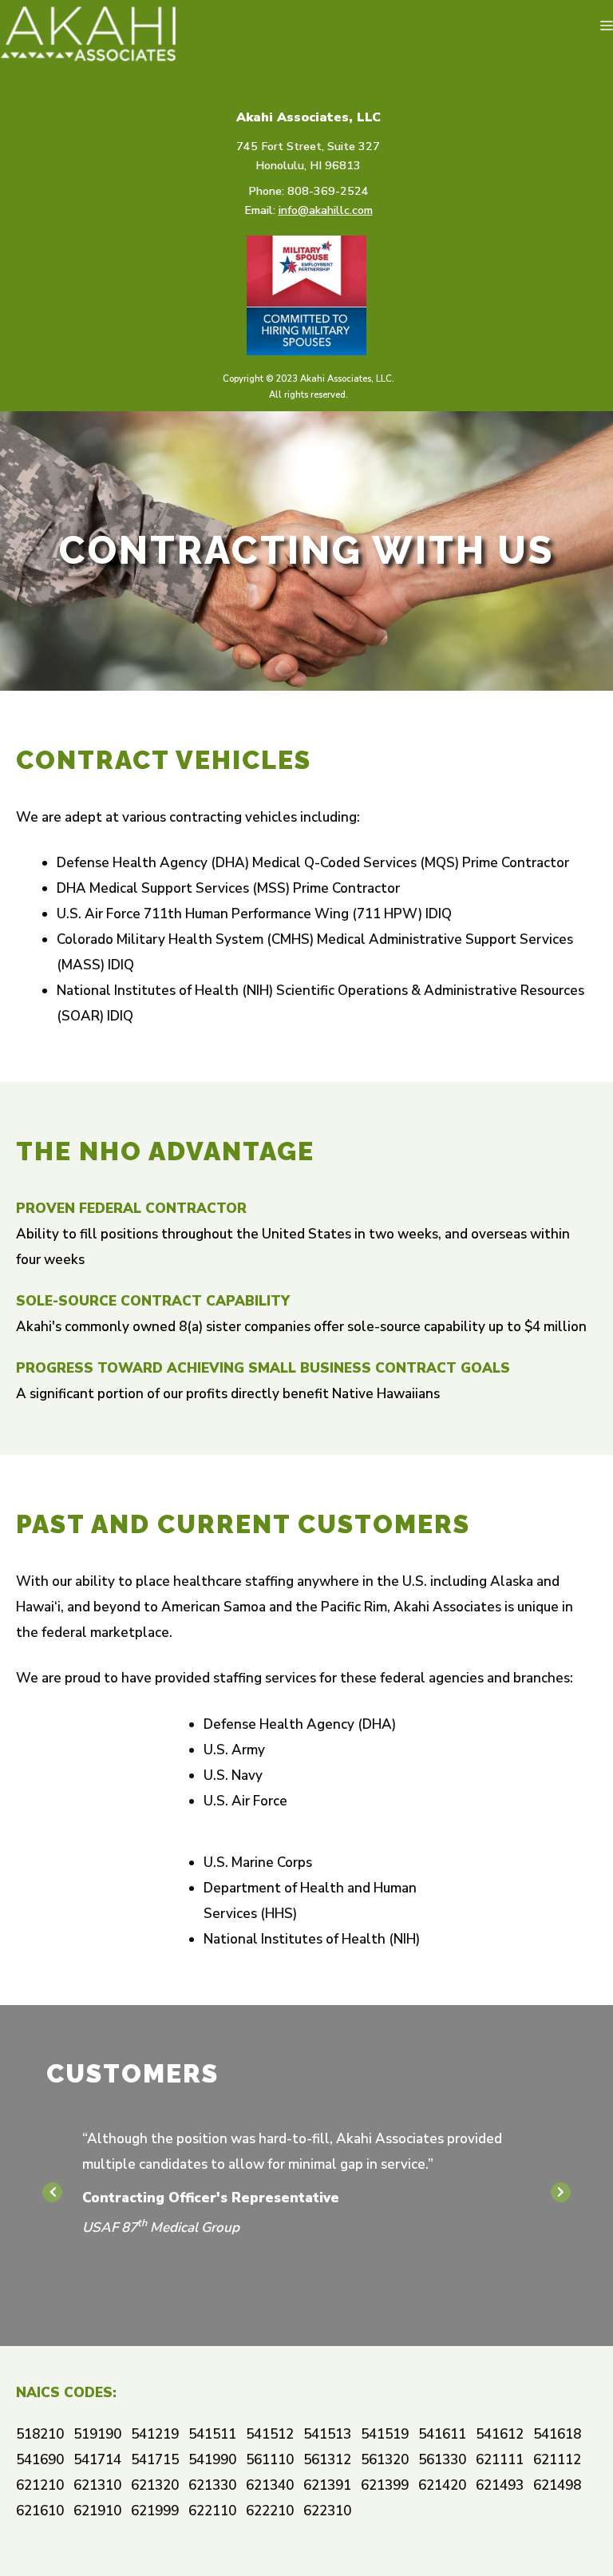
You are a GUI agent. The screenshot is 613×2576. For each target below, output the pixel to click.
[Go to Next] (561, 2192)
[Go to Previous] (52, 2192)
